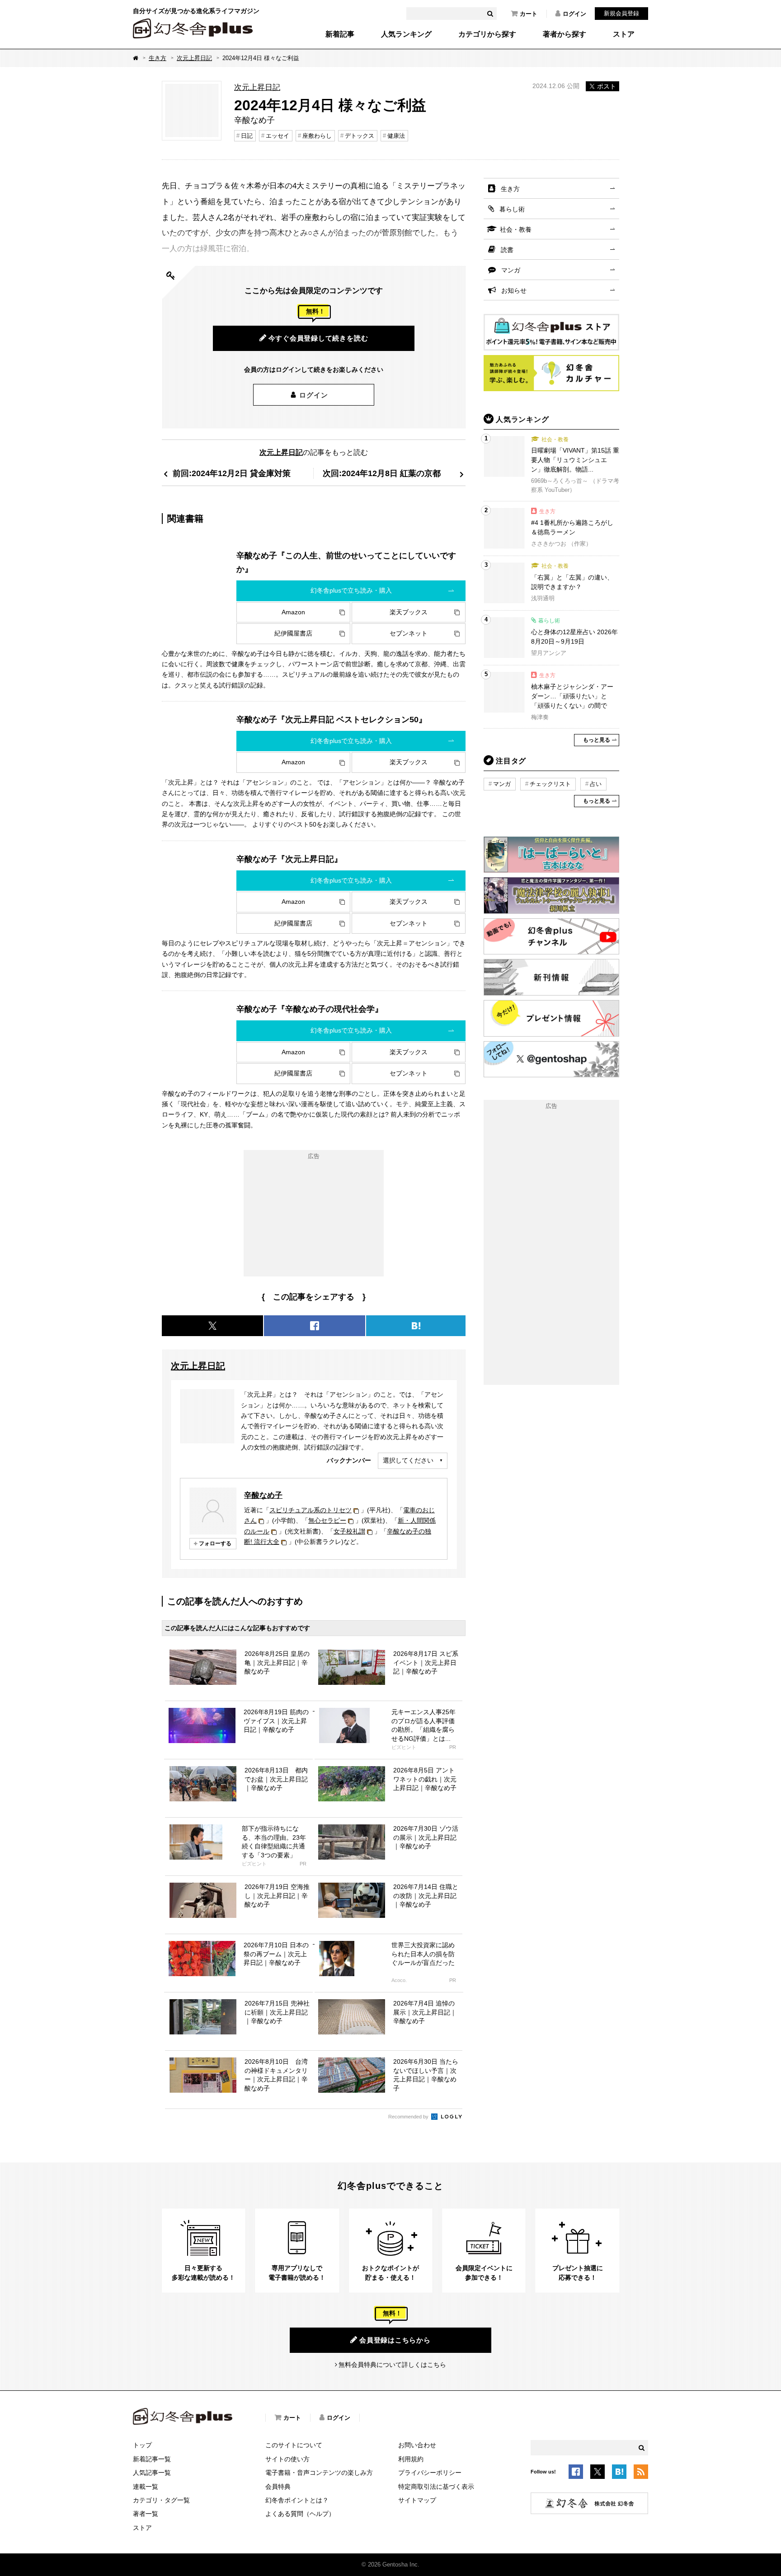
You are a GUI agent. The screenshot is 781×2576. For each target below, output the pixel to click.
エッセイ (278, 136)
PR (453, 1747)
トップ (142, 2445)
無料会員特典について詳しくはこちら (392, 2365)
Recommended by (409, 2117)
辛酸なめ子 (263, 1495)
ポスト (607, 86)
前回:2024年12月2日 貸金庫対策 (232, 473)
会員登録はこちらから (395, 2340)
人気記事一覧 (152, 2473)
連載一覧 (146, 2487)
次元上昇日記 (194, 58)
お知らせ (514, 290)
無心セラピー (327, 1520)
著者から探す (565, 34)
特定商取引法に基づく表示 (436, 2487)
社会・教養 (516, 229)
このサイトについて (294, 2445)
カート (529, 14)
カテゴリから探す (487, 34)
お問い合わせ (417, 2445)
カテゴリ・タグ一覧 (161, 2500)
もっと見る (597, 740)
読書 (507, 250)
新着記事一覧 (152, 2459)
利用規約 (411, 2459)
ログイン (574, 14)
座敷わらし (317, 136)
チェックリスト (550, 784)
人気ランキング (406, 34)
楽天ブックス (409, 612)
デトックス (360, 136)
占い (596, 784)
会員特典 (278, 2487)
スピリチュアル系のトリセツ (311, 1510)
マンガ (511, 270)
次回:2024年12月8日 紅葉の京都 (382, 473)
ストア (624, 34)
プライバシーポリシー (430, 2473)
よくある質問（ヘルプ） (300, 2514)
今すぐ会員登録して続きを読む (318, 338)
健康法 (396, 136)
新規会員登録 (621, 13)
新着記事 (340, 34)
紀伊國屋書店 (293, 633)
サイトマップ (417, 2500)
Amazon (293, 612)
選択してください (408, 1460)
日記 (247, 136)
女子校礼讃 (349, 1531)
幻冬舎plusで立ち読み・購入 (351, 590)
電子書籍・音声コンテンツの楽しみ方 (319, 2473)
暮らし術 (512, 209)
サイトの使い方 (287, 2459)
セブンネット (409, 633)
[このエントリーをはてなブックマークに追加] (619, 2473)
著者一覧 (146, 2514)
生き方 (158, 58)
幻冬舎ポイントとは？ (297, 2500)
